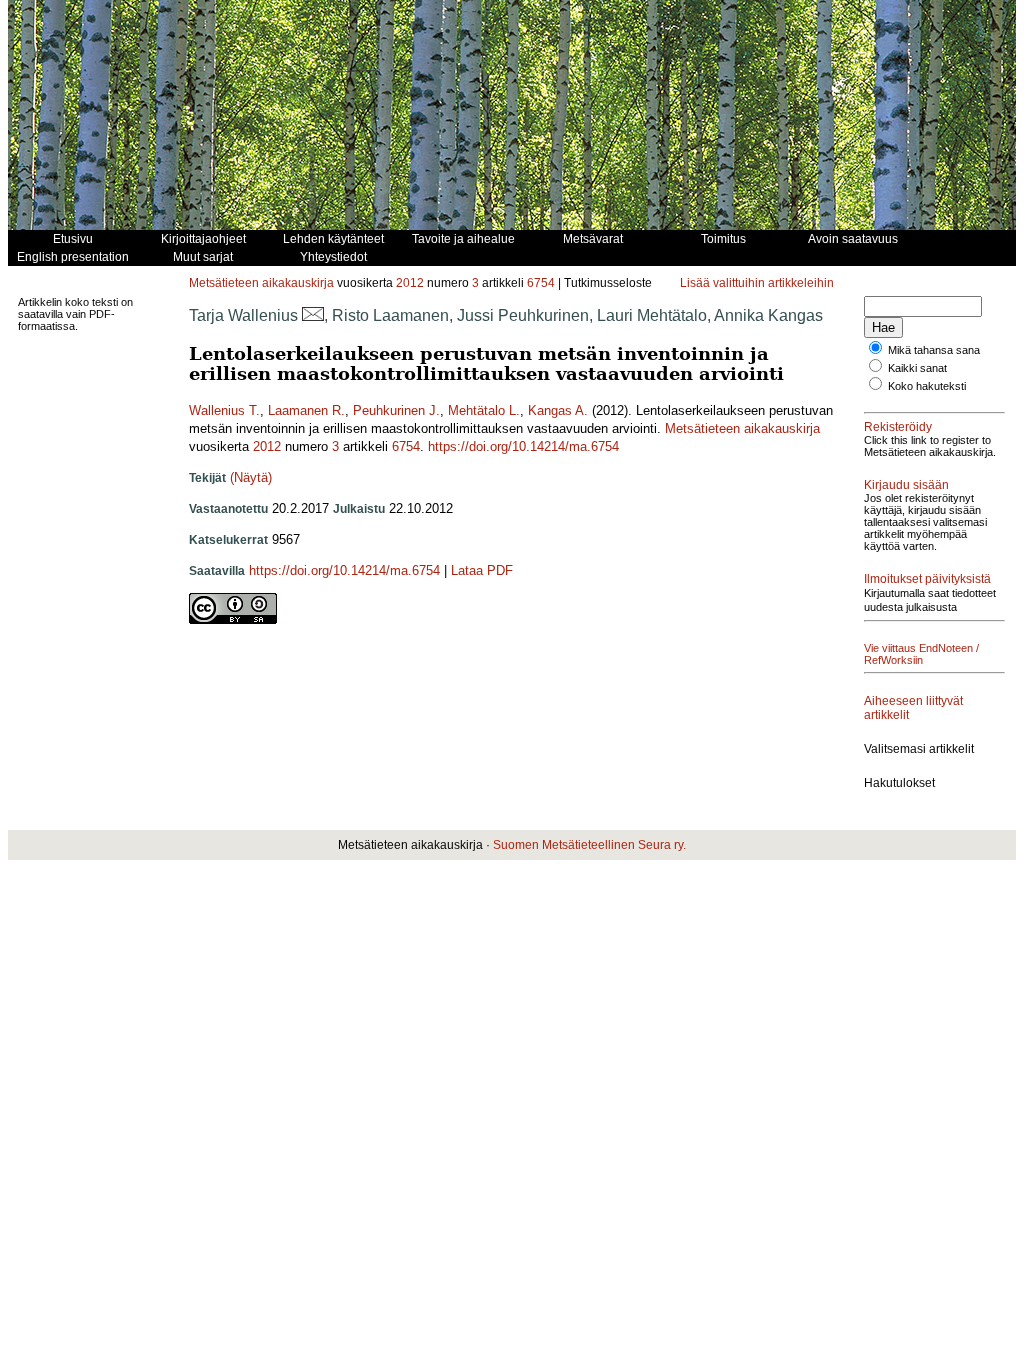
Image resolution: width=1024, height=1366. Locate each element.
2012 (410, 283)
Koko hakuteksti (927, 386)
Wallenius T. (224, 410)
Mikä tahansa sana (934, 350)
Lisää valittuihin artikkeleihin (757, 283)
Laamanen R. (306, 410)
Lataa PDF (482, 570)
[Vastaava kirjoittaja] (313, 315)
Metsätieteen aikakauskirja (261, 283)
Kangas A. (558, 410)
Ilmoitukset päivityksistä (927, 579)
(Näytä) (251, 477)
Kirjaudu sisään (906, 485)
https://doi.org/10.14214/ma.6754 (523, 446)
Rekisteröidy (898, 427)
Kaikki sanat (917, 368)
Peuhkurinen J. (396, 410)
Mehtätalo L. (484, 410)
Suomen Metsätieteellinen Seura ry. (589, 845)
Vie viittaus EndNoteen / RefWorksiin (921, 654)
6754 (541, 283)
